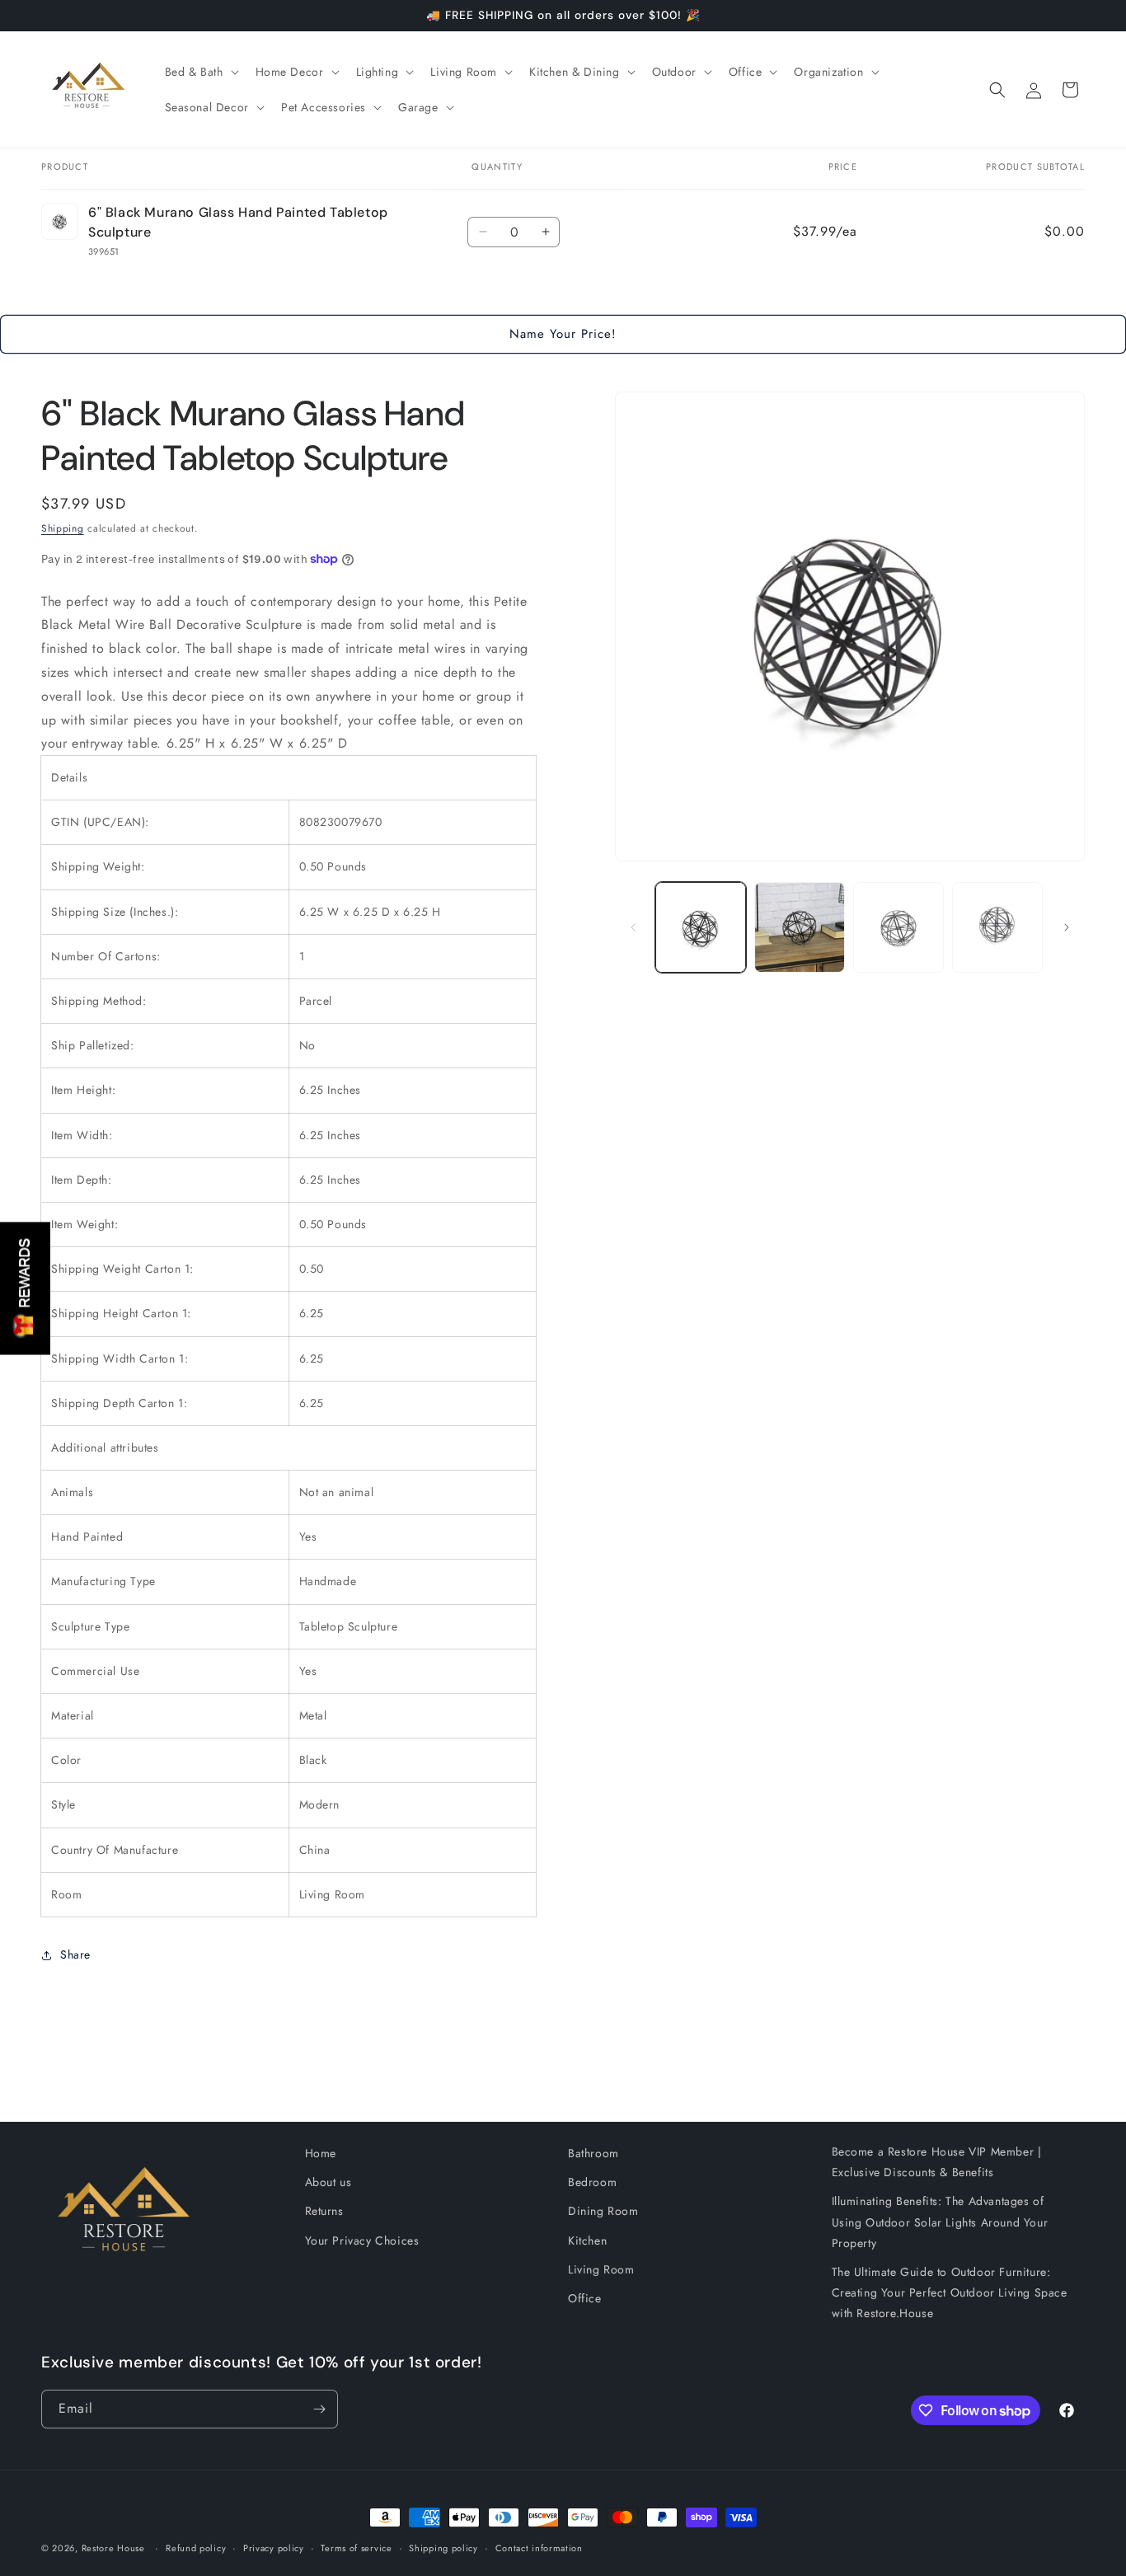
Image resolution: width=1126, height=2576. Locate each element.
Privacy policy (274, 2548)
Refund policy (196, 2548)
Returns (324, 2211)
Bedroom (592, 2182)
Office (585, 2298)
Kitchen (587, 2241)
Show (25, 1288)
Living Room (601, 2269)
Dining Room (603, 2211)
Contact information (539, 2548)
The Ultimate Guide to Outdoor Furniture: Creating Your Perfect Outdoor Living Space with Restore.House (950, 2292)
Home (321, 2153)
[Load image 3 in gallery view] (898, 927)
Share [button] (75, 1954)
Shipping (63, 528)
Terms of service (356, 2548)
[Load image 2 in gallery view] (800, 927)
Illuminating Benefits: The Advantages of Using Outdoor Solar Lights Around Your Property (940, 2222)
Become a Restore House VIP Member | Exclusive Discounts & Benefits (937, 2162)
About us (328, 2182)
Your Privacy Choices (362, 2241)
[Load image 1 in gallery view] (701, 927)
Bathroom (593, 2153)
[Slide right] (1067, 927)
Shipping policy (443, 2548)
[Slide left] (633, 927)
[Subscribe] (319, 2409)
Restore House (113, 2548)
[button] (200, 72)
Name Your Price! (563, 334)
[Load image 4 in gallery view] (997, 927)
